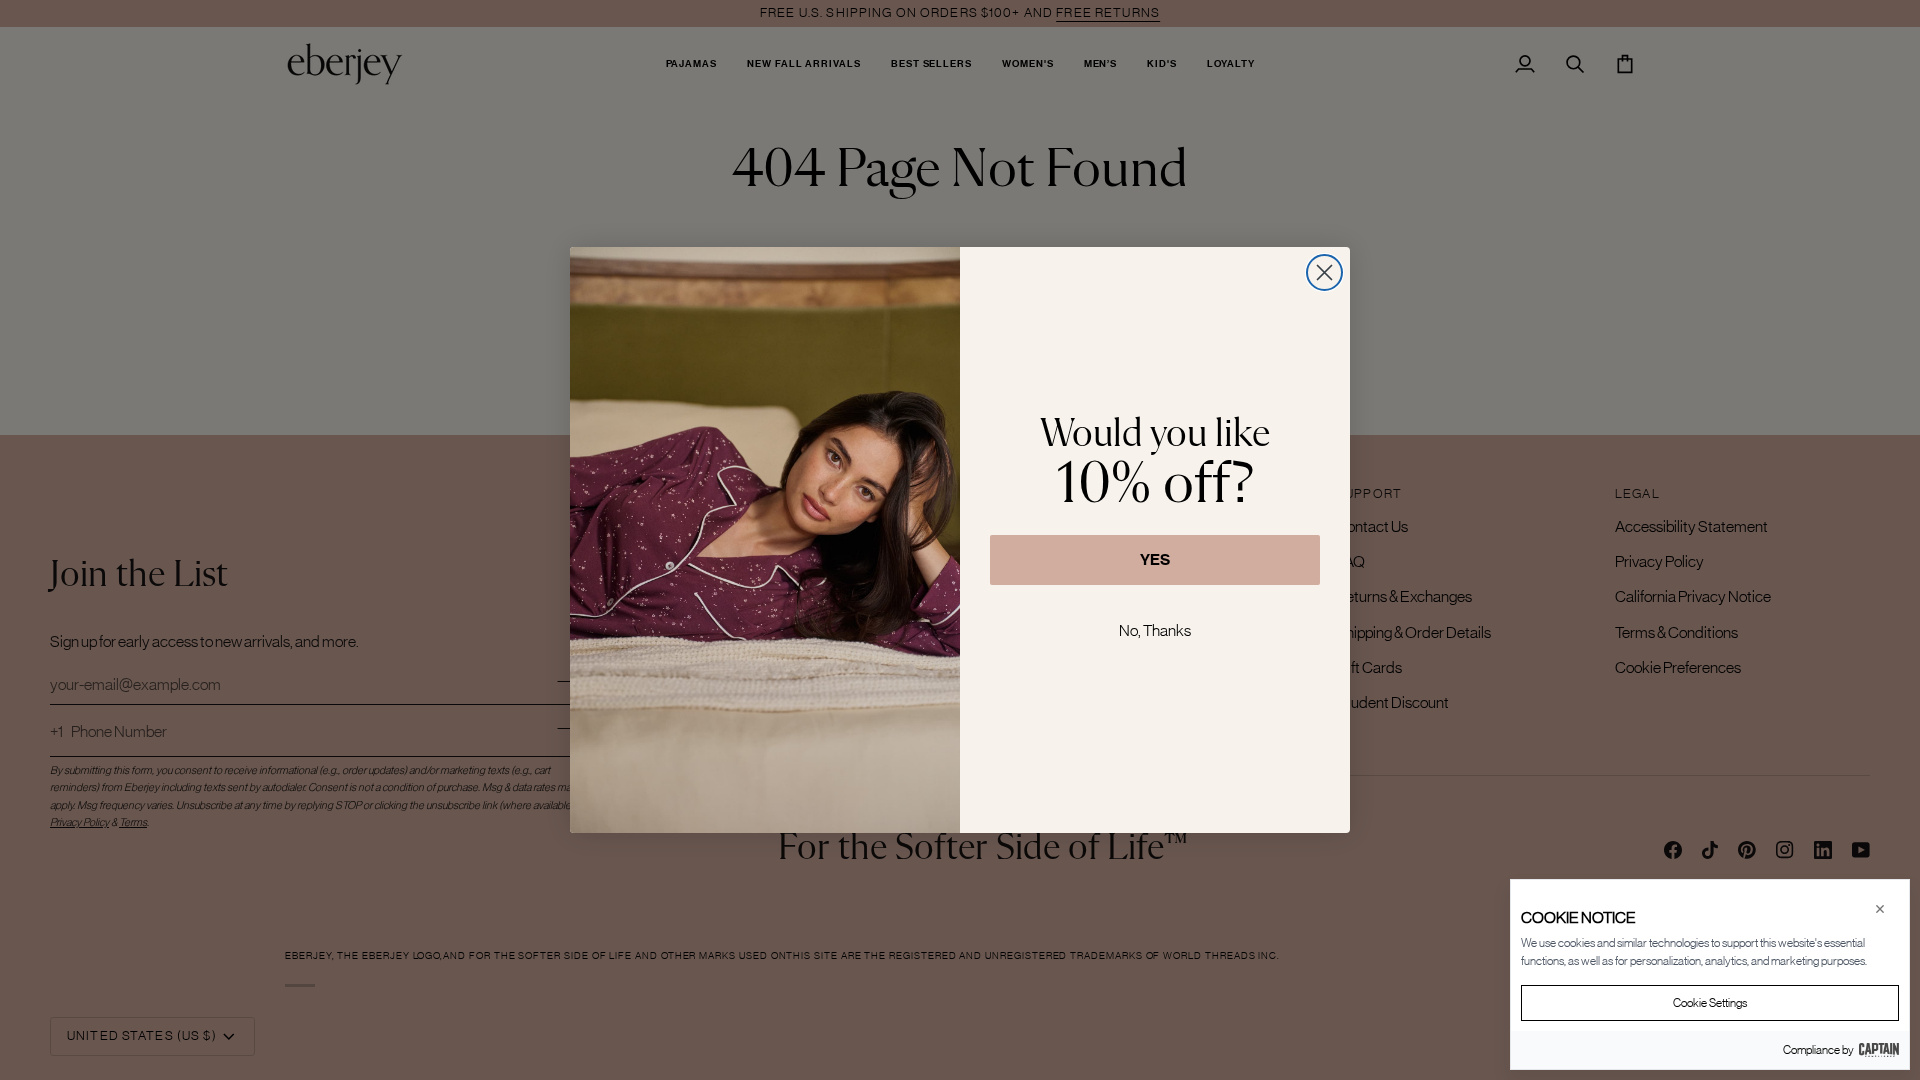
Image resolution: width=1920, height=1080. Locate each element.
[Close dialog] (1324, 272)
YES (1155, 559)
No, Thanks (1155, 630)
